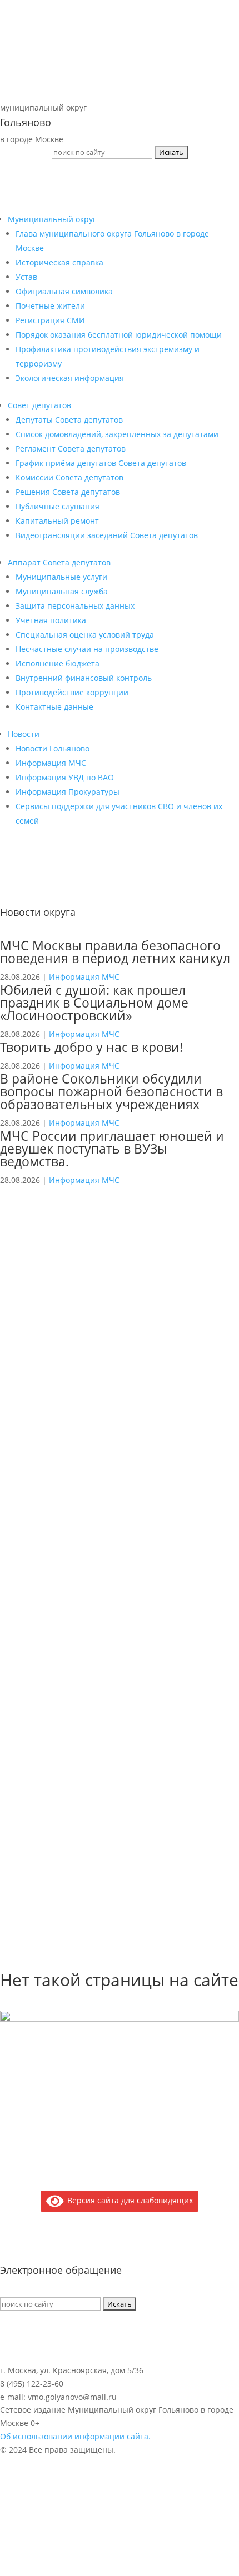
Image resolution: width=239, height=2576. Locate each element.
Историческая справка (59, 262)
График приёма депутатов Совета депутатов (101, 463)
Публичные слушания (58, 506)
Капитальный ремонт (57, 521)
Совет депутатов (39, 405)
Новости (24, 734)
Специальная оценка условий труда (85, 635)
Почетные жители (50, 306)
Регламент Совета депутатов (71, 448)
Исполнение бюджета (58, 663)
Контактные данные (54, 707)
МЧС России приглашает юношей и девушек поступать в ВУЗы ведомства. (112, 1149)
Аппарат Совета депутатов (59, 562)
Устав (26, 277)
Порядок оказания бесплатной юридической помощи (119, 335)
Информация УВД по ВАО (65, 777)
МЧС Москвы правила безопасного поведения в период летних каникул (115, 952)
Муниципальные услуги (61, 577)
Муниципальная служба (62, 591)
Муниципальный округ (52, 219)
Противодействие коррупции (72, 692)
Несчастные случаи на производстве (87, 649)
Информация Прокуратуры (68, 792)
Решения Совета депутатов (68, 492)
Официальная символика (64, 291)
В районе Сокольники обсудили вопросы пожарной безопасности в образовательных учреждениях (111, 1091)
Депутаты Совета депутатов (69, 420)
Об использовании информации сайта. (75, 2436)
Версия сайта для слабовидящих (128, 2200)
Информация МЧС (51, 763)
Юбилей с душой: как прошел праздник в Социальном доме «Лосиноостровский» (94, 1003)
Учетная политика (51, 620)
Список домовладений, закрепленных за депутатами (117, 434)
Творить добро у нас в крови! (91, 1047)
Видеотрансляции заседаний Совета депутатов (107, 535)
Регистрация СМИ (50, 320)
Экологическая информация (70, 378)
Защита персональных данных (75, 606)
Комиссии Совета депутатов (69, 477)
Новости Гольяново (53, 748)
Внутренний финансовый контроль (84, 678)
